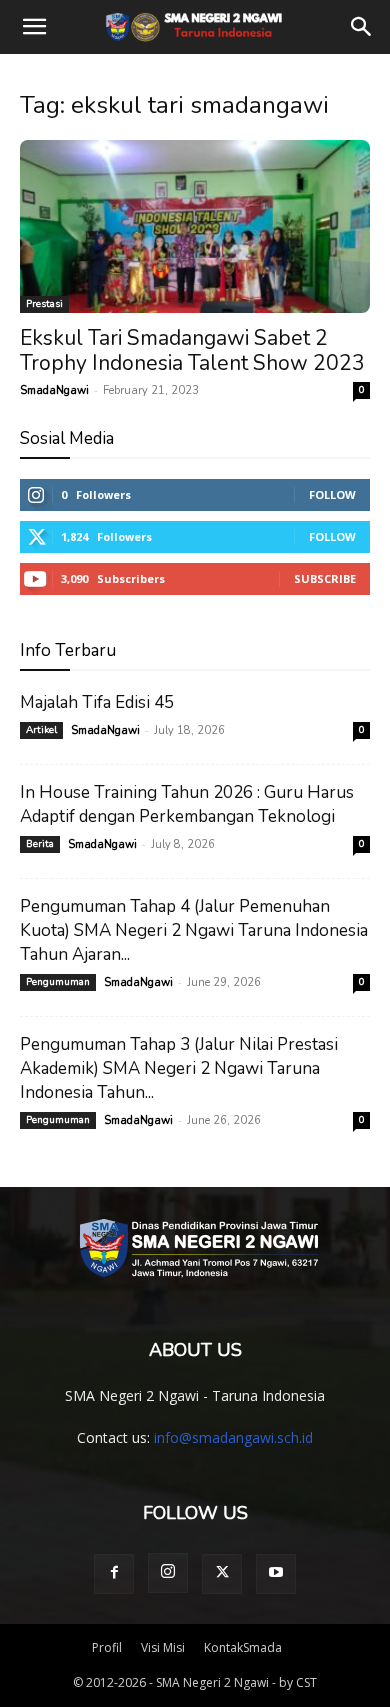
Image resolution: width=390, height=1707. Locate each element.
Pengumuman (58, 982)
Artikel (41, 730)
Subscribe (325, 578)
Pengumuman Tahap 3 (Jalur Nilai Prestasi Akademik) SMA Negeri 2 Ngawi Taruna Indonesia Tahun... (179, 1068)
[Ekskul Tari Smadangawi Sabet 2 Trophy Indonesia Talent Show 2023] (195, 226)
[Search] (362, 27)
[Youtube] (276, 1574)
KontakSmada (243, 1647)
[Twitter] (222, 1574)
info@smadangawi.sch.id (233, 1437)
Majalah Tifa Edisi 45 (97, 702)
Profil (107, 1647)
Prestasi (44, 304)
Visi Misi (163, 1647)
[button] (34, 27)
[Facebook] (114, 1574)
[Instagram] (168, 1573)
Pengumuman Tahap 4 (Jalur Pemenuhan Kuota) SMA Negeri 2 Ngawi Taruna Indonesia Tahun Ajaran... (194, 930)
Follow (332, 494)
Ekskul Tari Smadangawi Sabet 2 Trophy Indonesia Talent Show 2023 (192, 350)
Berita (40, 844)
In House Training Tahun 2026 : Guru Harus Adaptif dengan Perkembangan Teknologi (187, 804)
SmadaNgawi (54, 390)
